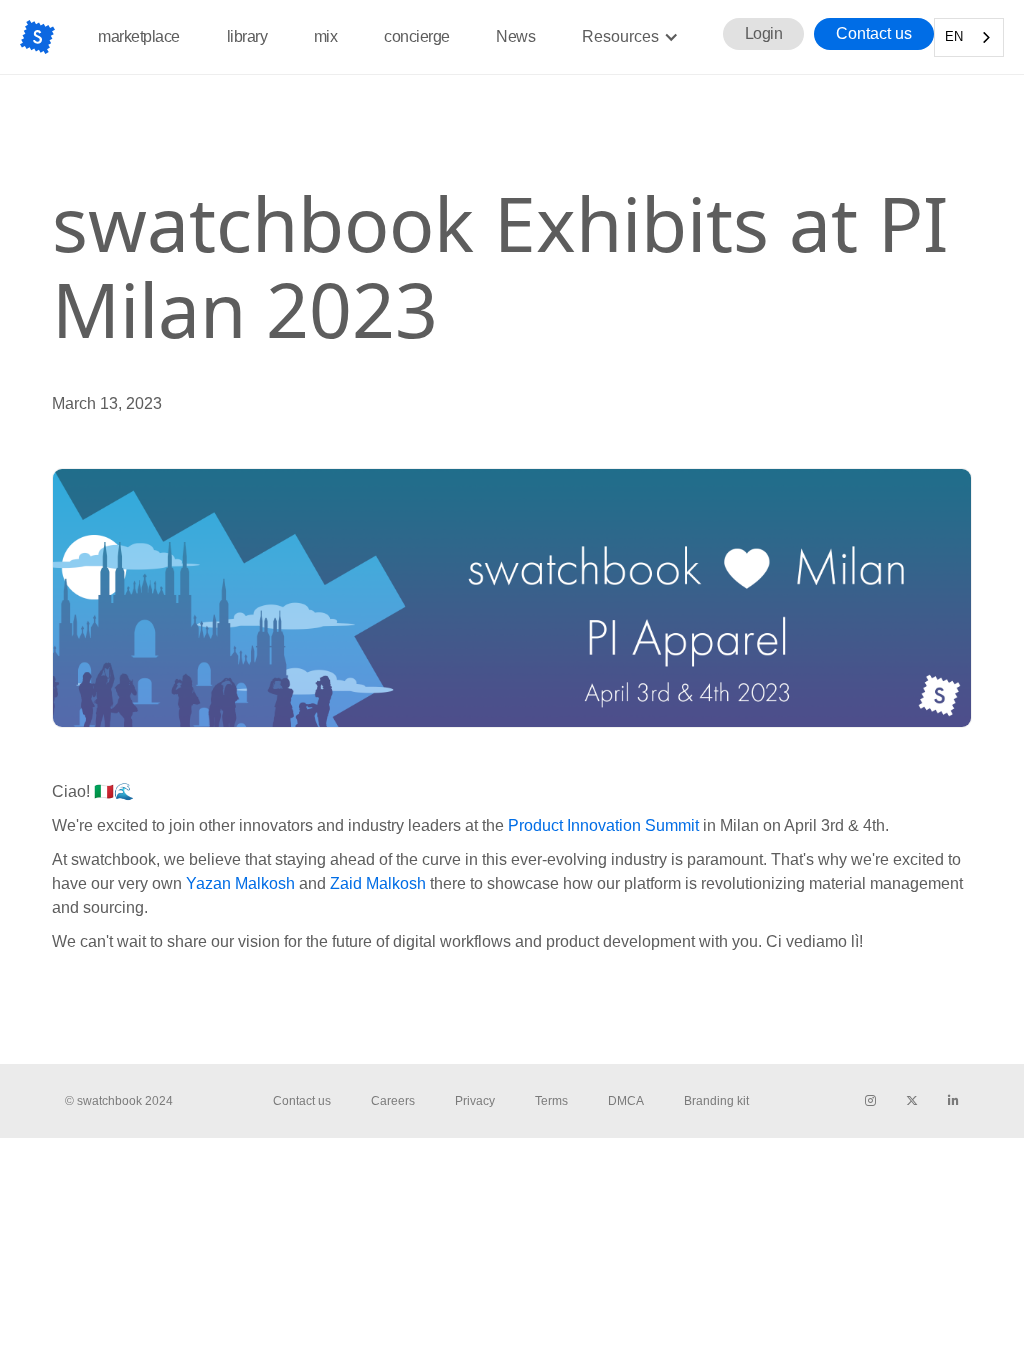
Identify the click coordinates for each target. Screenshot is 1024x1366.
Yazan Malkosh (242, 883)
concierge (417, 36)
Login (764, 33)
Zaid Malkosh (376, 883)
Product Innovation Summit (603, 825)
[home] (37, 37)
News (515, 36)
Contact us (874, 33)
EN (954, 36)
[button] (630, 37)
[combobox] (969, 37)
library (247, 36)
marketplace (139, 36)
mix (326, 36)
